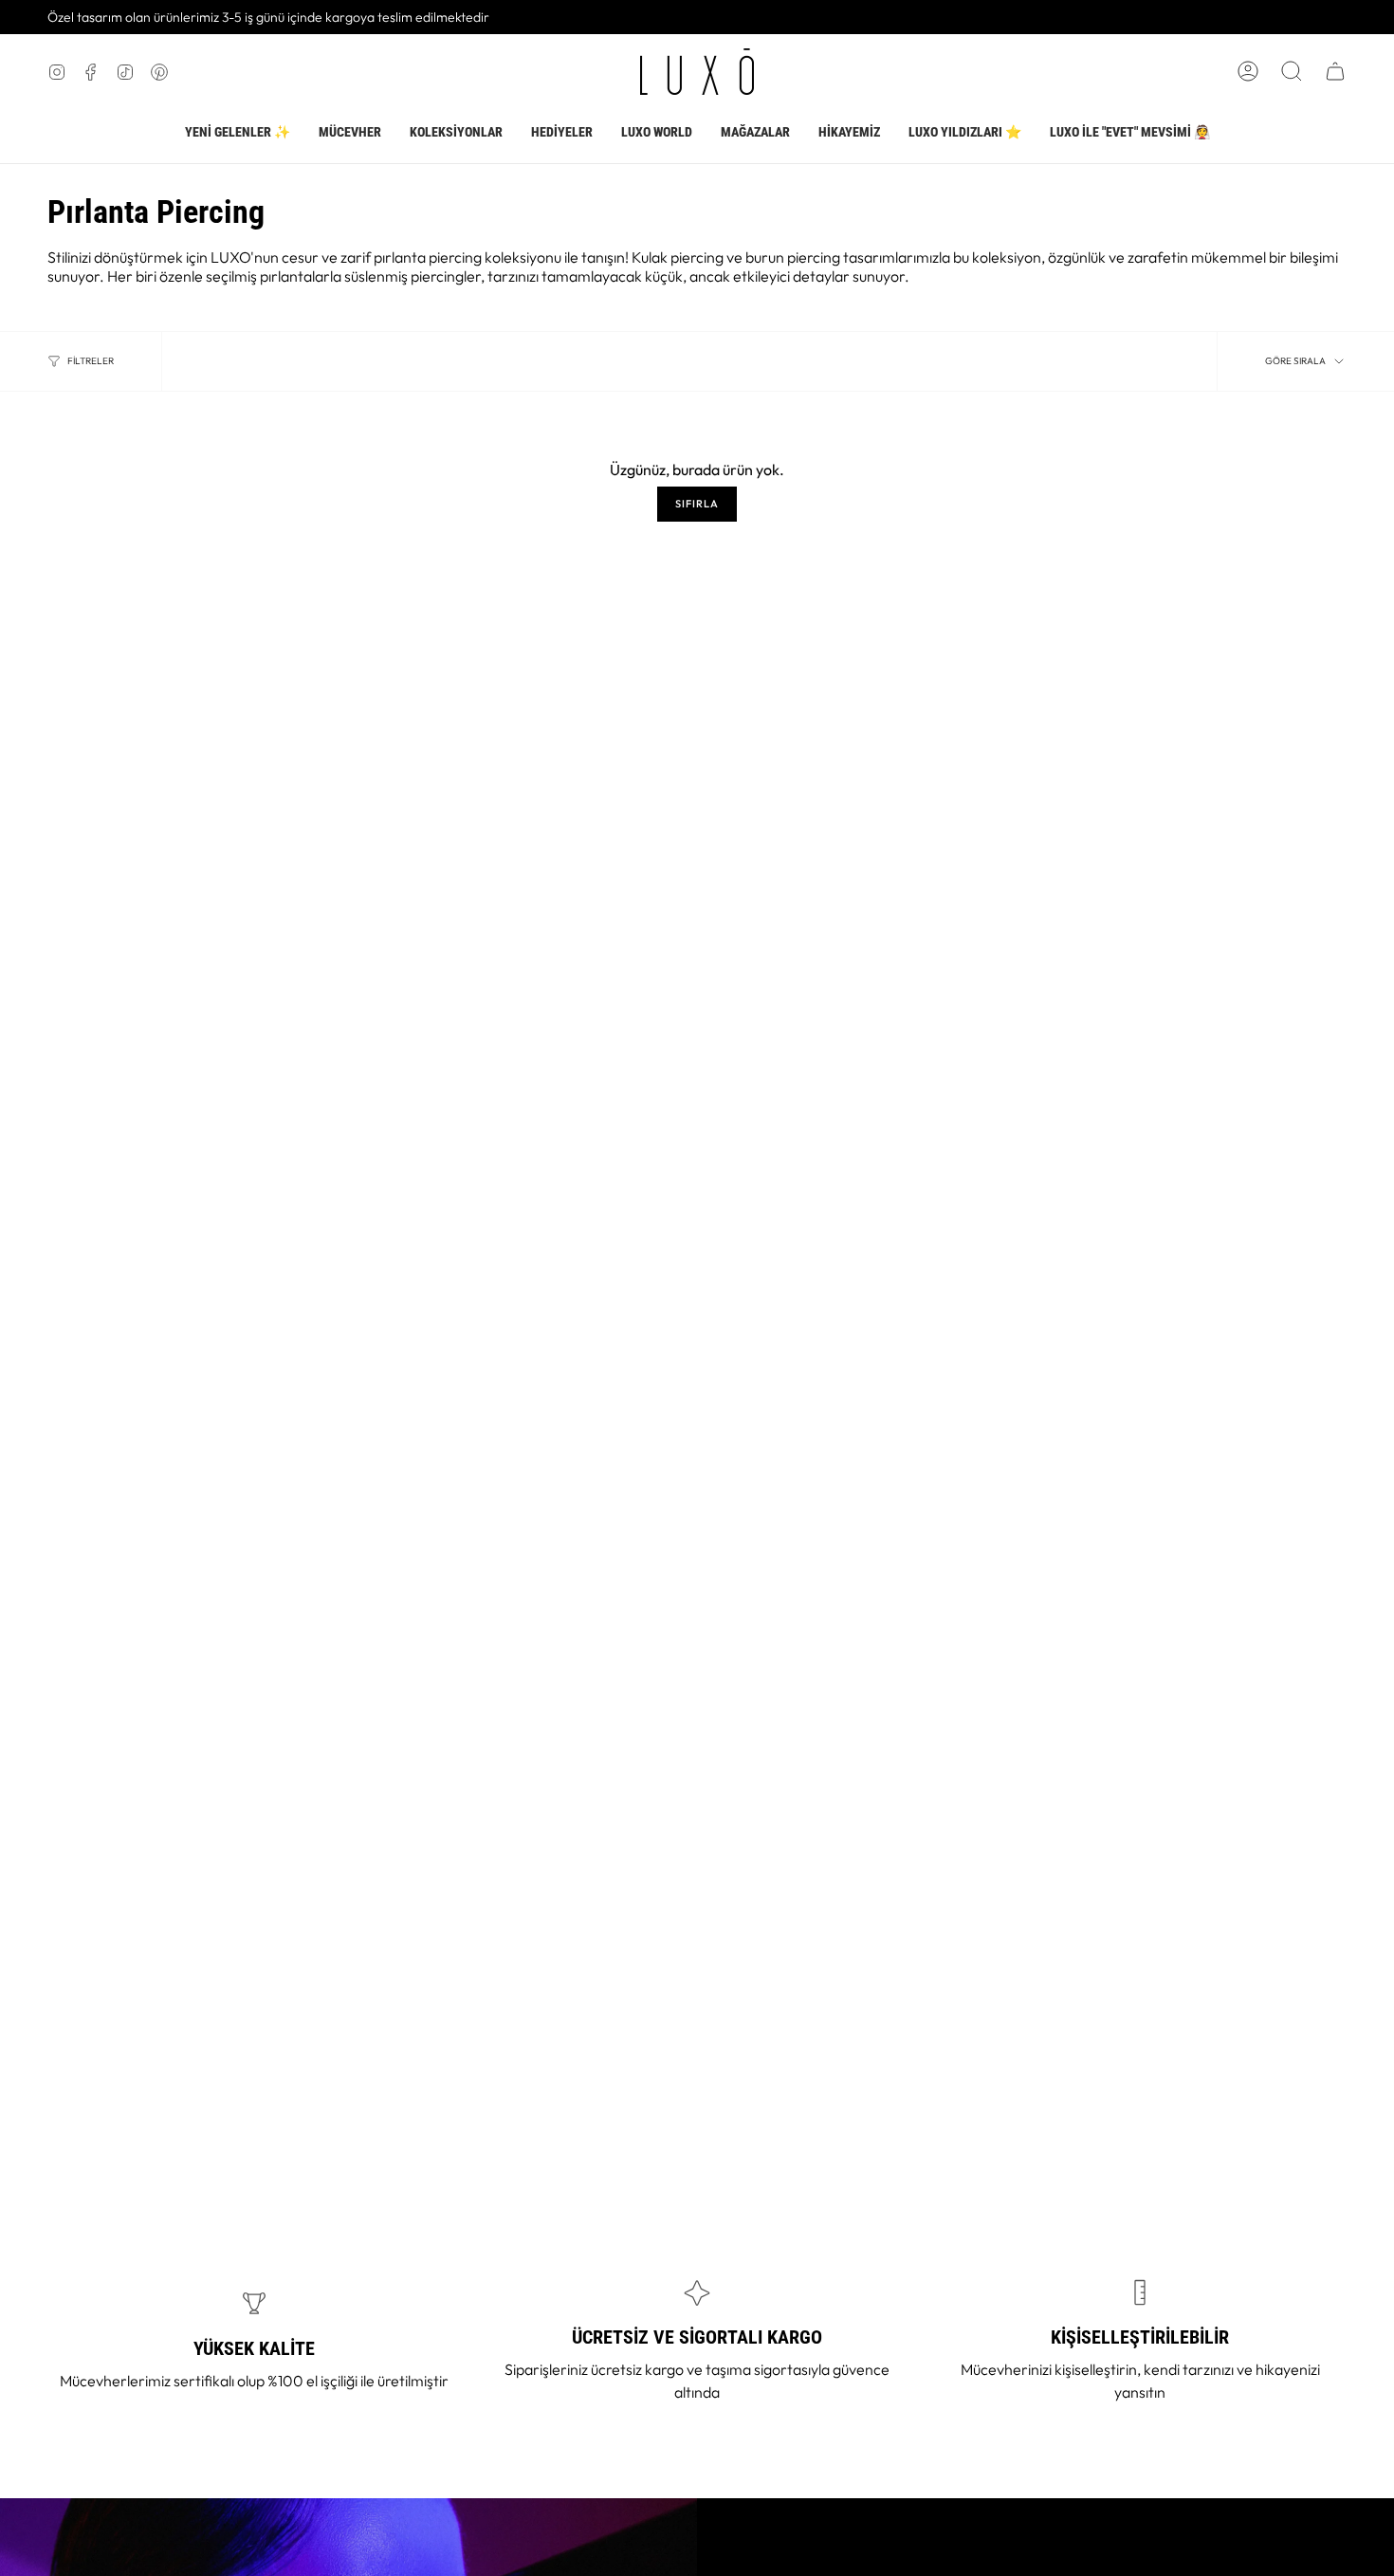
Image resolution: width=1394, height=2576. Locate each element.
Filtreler (91, 361)
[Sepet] (1335, 71)
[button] (350, 133)
